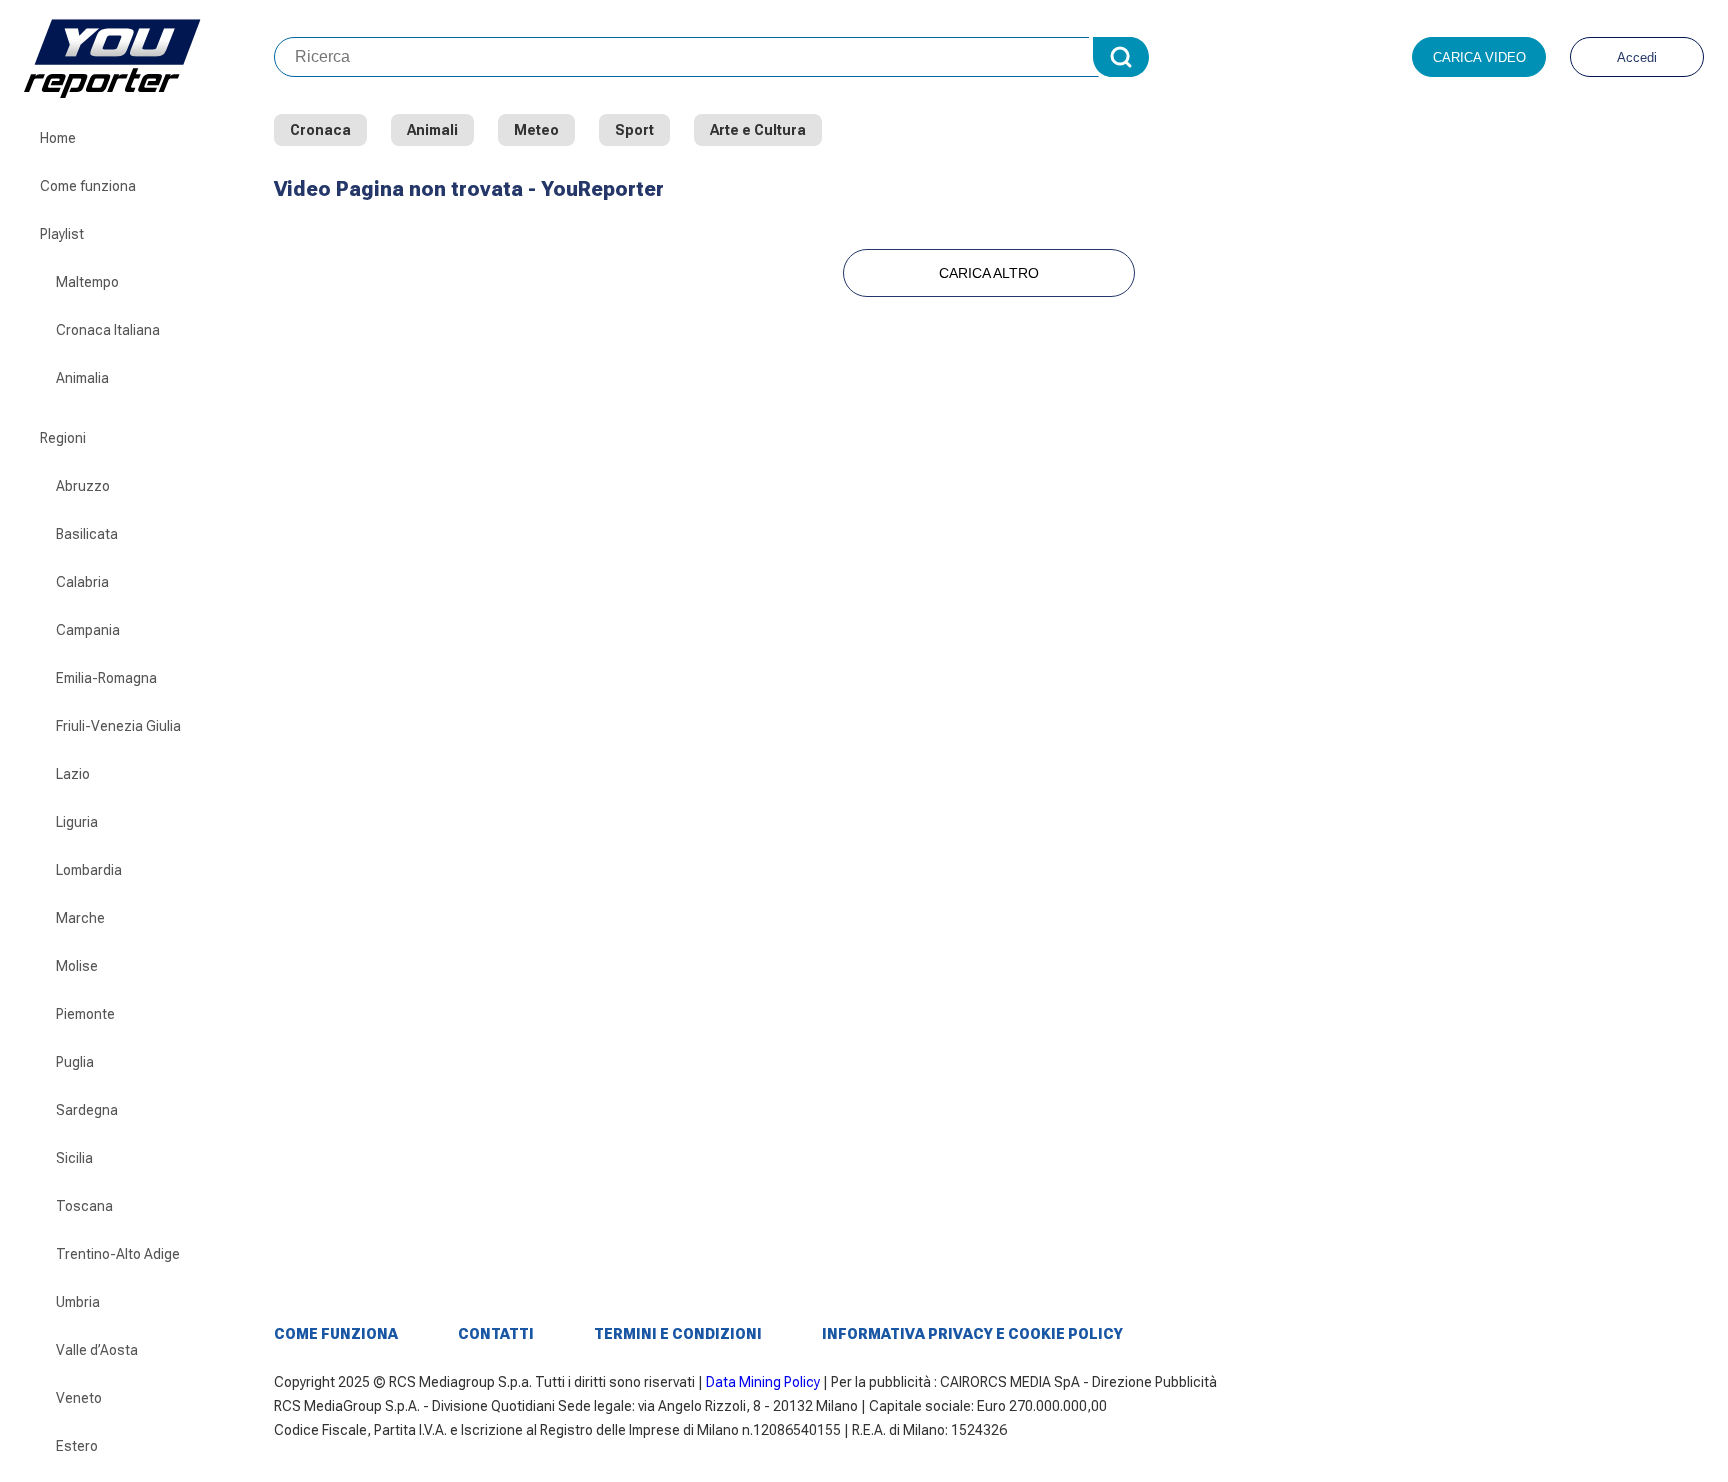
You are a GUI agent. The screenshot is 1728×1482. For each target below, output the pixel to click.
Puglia (75, 1062)
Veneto (79, 1398)
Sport (634, 130)
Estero (77, 1446)
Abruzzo (83, 486)
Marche (80, 918)
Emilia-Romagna (106, 678)
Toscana (84, 1206)
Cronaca (320, 130)
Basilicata (87, 534)
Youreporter (149, 57)
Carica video (1479, 57)
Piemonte (85, 1014)
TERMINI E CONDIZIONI (678, 1334)
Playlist (62, 234)
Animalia (82, 378)
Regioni (63, 438)
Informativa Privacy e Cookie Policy (972, 1334)
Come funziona (88, 186)
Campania (88, 630)
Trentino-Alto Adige (118, 1254)
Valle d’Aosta (97, 1350)
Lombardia (89, 870)
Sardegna (87, 1110)
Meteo (536, 130)
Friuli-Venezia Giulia (118, 726)
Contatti (496, 1334)
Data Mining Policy (763, 1382)
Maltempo (87, 282)
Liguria (77, 822)
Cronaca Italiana (108, 330)
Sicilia (74, 1158)
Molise (77, 966)
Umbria (78, 1302)
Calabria (82, 582)
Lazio (73, 774)
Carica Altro (989, 273)
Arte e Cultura (758, 130)
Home (58, 138)
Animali (432, 130)
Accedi (1637, 57)
